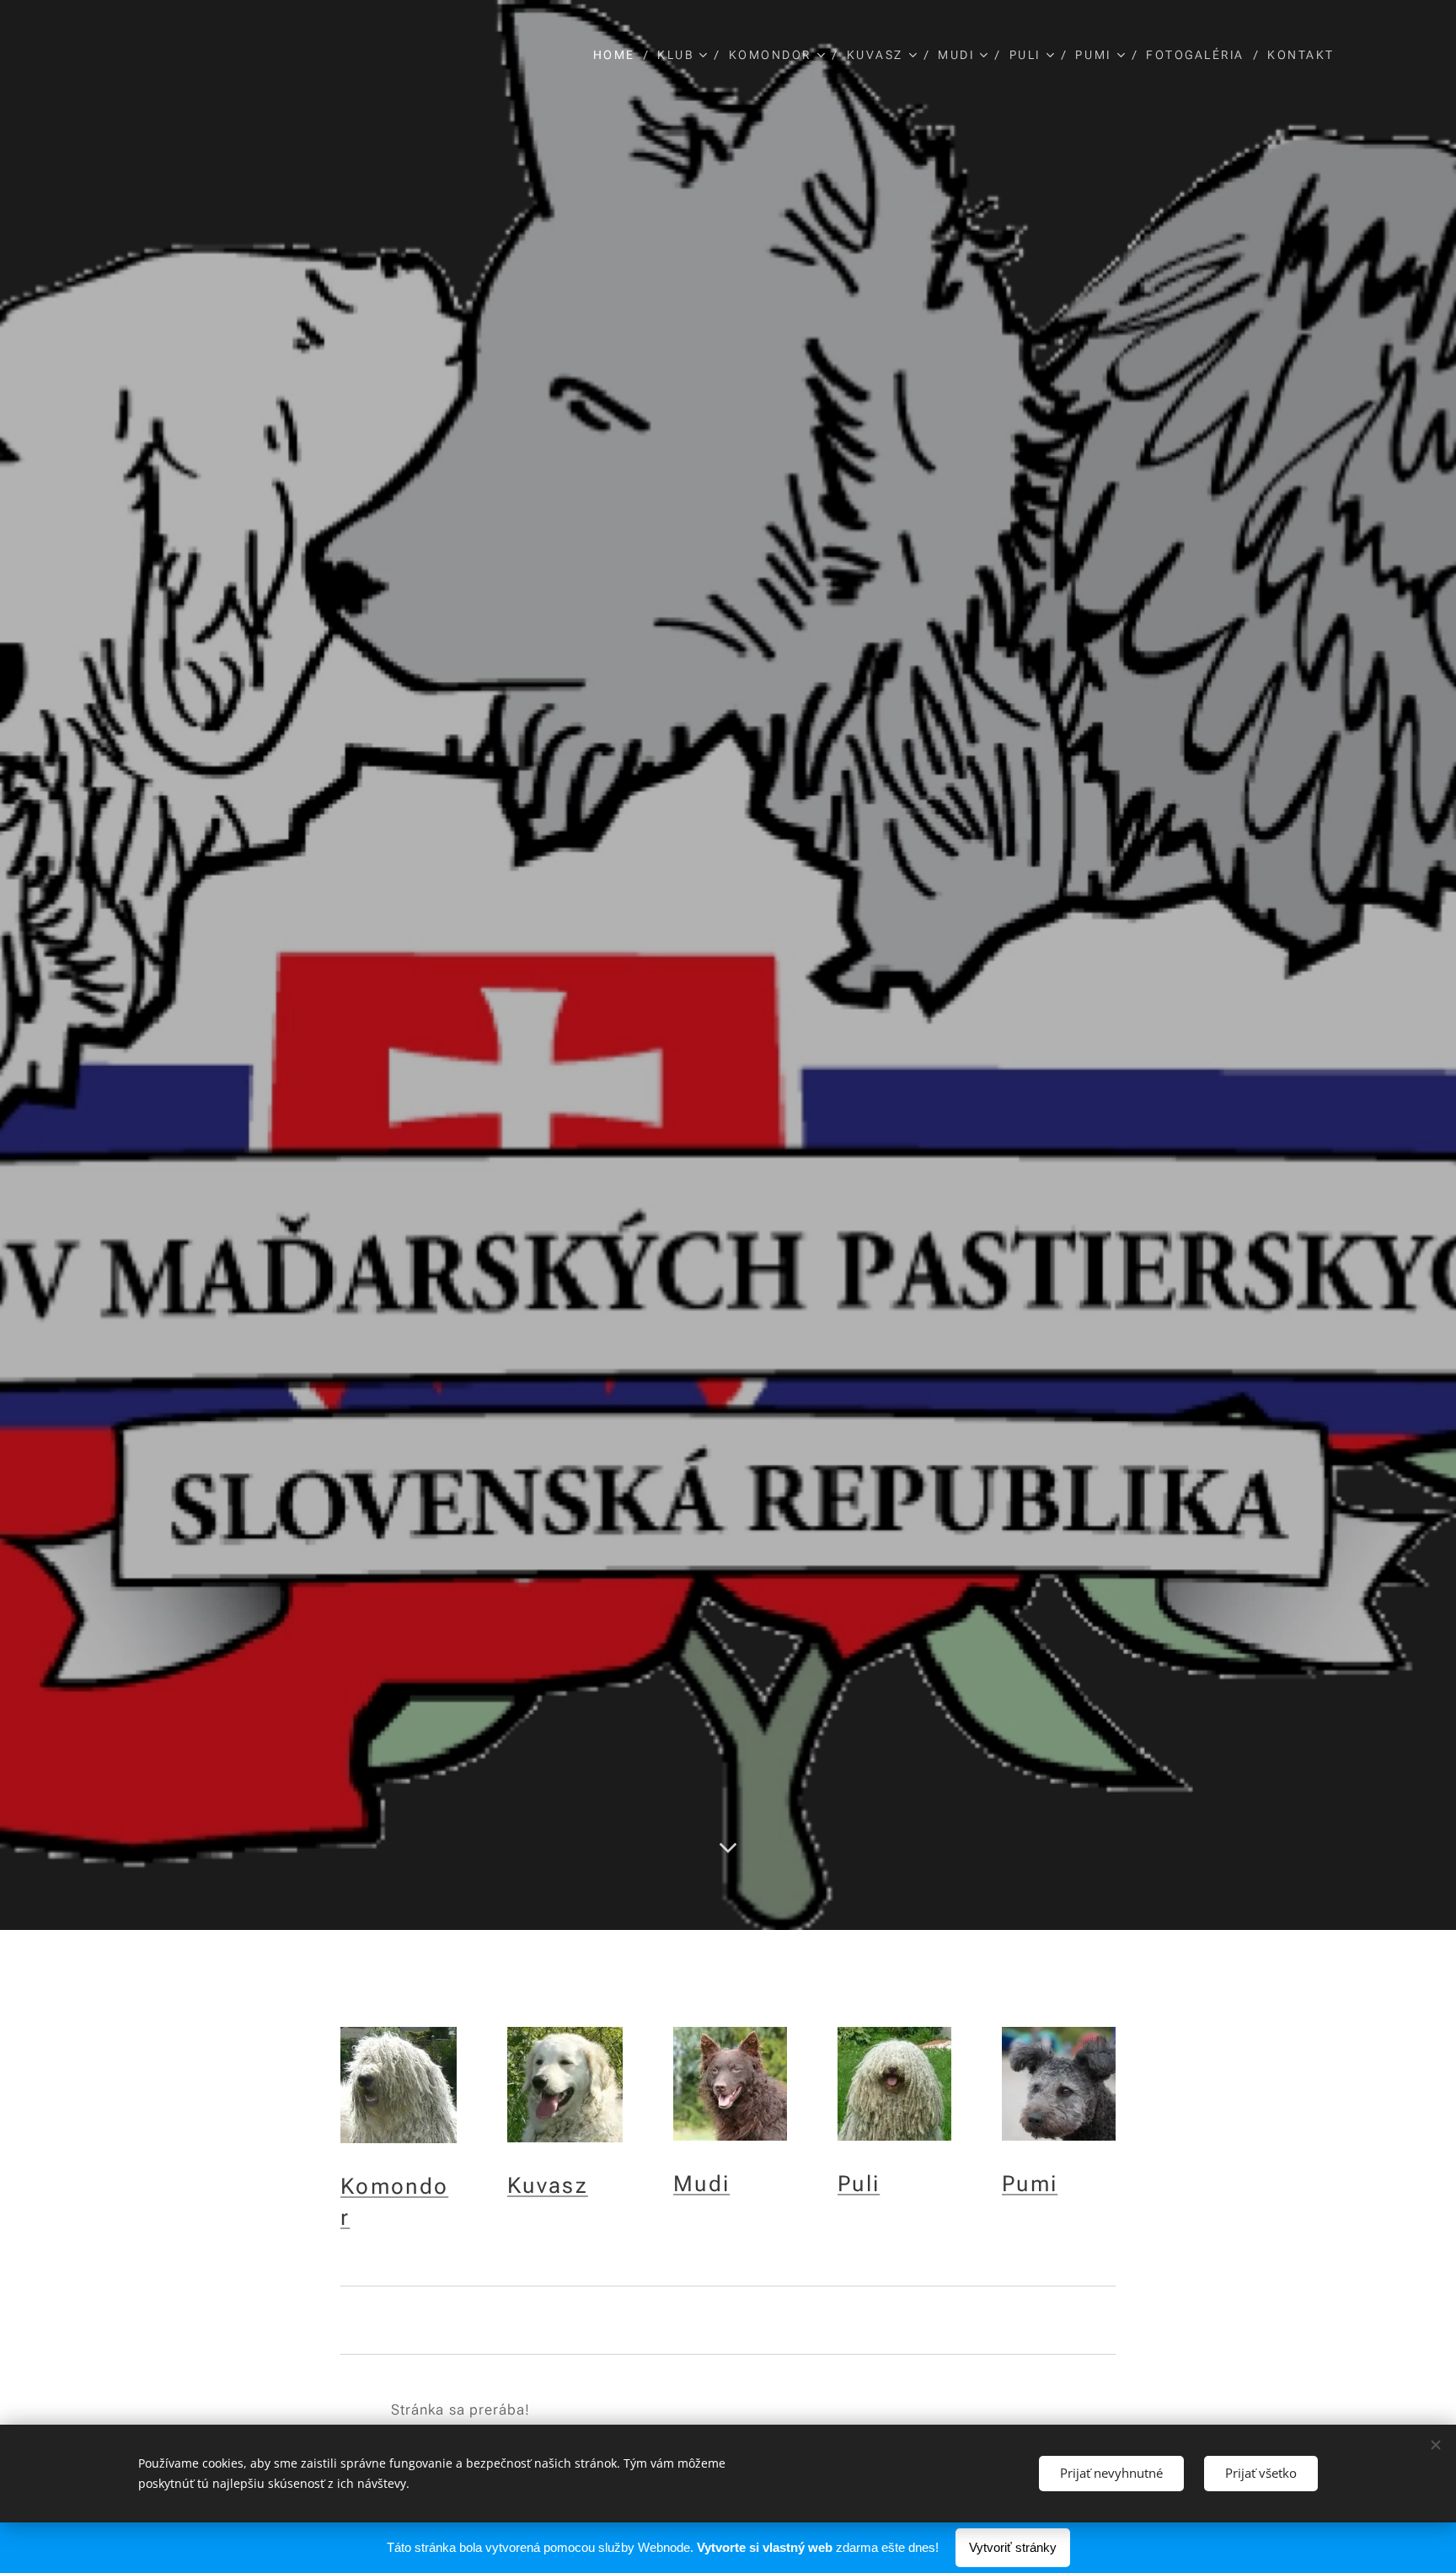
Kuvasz (548, 2185)
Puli (859, 2184)
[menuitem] (619, 55)
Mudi (701, 2184)
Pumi (1030, 2184)
